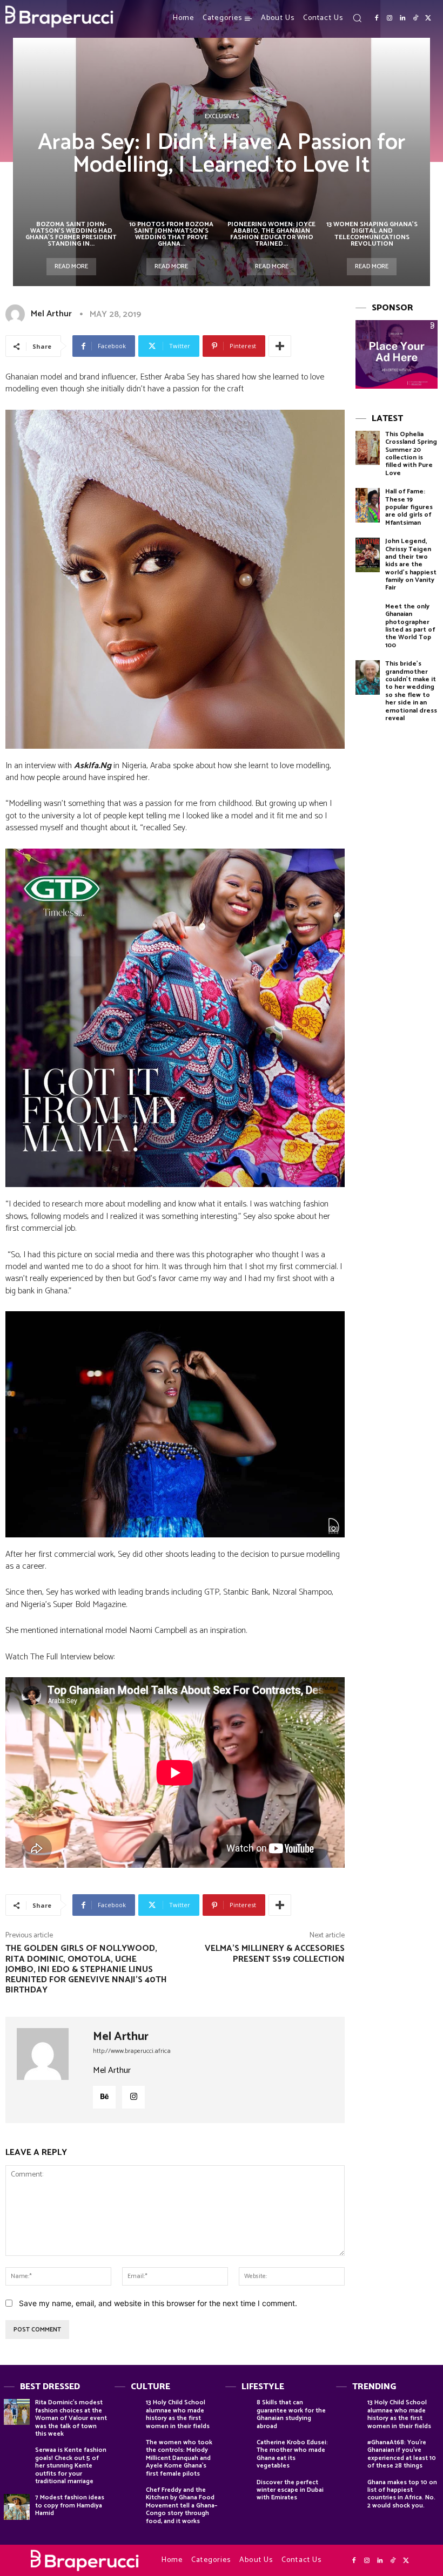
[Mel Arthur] (17, 314)
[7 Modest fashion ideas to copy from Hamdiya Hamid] (17, 2507)
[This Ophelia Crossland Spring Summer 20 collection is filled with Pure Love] (368, 448)
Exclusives (222, 116)
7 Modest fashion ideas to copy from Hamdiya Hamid (70, 2505)
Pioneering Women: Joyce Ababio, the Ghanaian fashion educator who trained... (271, 234)
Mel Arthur (51, 314)
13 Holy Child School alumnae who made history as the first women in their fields (178, 2414)
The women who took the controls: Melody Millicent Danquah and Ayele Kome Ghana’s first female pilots (179, 2458)
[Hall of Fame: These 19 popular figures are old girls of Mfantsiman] (368, 505)
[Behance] (104, 2097)
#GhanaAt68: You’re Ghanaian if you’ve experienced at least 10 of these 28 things (402, 2454)
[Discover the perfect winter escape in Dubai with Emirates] (238, 2492)
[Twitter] (428, 18)
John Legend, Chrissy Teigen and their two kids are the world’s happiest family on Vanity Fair (411, 564)
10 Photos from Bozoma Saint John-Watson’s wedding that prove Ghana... (171, 234)
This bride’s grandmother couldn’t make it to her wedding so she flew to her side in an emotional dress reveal (411, 691)
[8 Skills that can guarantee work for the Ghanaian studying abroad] (238, 2412)
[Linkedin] (402, 18)
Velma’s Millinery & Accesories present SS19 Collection (275, 1954)
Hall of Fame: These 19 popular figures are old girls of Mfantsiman (409, 507)
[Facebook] (377, 18)
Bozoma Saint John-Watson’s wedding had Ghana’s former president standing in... (71, 234)
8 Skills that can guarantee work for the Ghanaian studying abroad (291, 2414)
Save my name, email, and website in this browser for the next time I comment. (158, 2303)
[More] (280, 346)
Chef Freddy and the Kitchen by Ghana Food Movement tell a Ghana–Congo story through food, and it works (182, 2506)
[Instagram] (390, 18)
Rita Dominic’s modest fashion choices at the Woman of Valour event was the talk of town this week (71, 2418)
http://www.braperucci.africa (132, 2051)
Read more (71, 266)
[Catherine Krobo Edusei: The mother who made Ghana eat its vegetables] (238, 2452)
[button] (357, 18)
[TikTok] (415, 18)
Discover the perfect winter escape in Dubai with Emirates (290, 2490)
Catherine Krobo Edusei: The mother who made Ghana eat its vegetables (292, 2454)
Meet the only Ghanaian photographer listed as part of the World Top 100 (410, 626)
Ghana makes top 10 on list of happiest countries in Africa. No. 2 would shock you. (402, 2494)
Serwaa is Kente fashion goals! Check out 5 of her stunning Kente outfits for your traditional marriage (71, 2466)
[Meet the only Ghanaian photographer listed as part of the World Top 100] (368, 620)
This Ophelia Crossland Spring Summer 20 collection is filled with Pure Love (411, 454)
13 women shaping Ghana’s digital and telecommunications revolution (372, 234)
